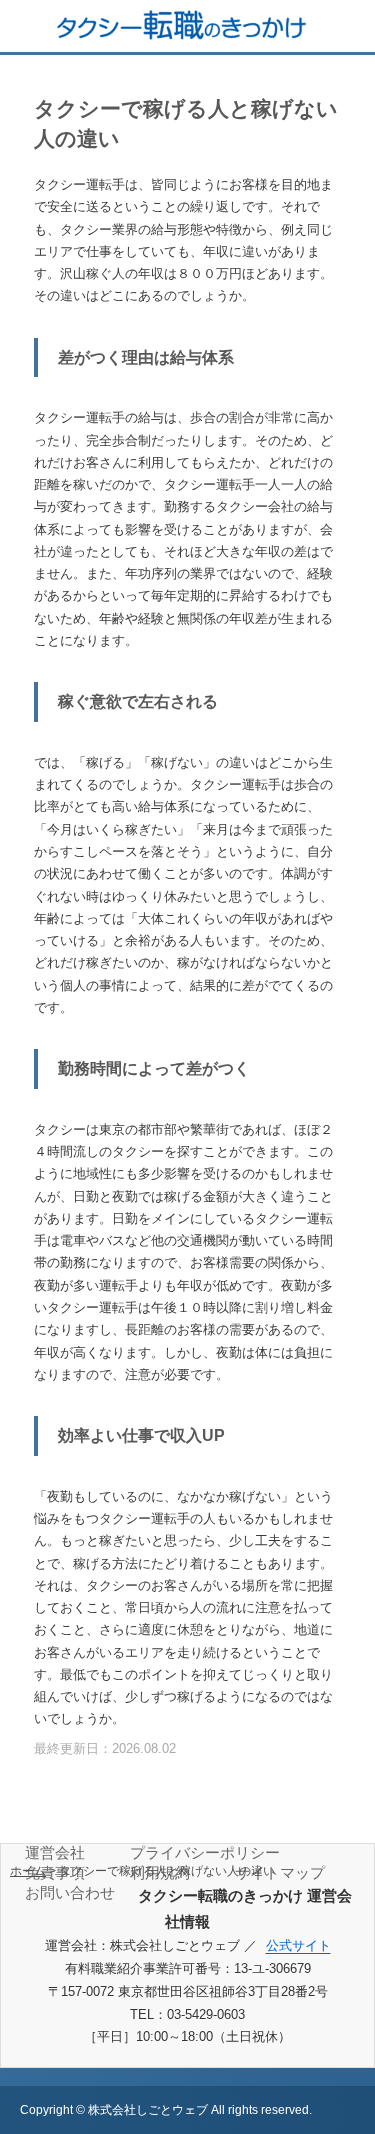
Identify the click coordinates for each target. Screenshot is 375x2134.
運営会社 (55, 1852)
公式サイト (298, 1945)
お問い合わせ (70, 1892)
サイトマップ (280, 1872)
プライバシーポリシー (205, 1852)
